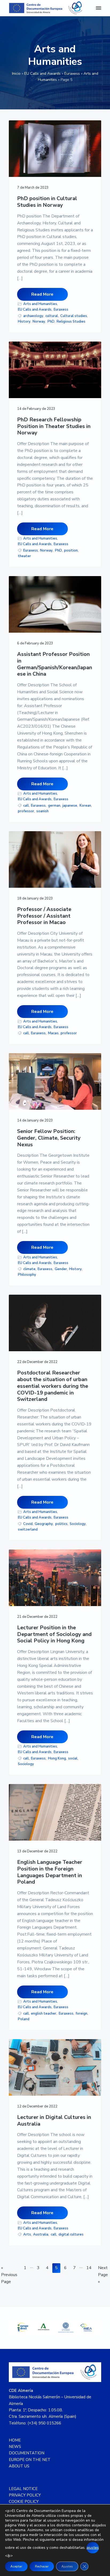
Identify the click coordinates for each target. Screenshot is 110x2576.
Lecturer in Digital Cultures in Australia (54, 2121)
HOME (15, 2440)
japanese (70, 806)
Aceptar (16, 2566)
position (71, 550)
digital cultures (71, 2234)
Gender (61, 1269)
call (26, 806)
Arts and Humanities (40, 304)
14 (90, 2268)
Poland (24, 2019)
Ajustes (67, 2566)
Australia (41, 2234)
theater (24, 556)
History (24, 322)
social (73, 1758)
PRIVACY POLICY (25, 2495)
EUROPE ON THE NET (30, 2460)
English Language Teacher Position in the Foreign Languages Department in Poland (50, 1872)
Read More (42, 294)
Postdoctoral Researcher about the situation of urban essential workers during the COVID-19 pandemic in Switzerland (53, 1386)
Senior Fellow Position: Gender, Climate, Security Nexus (49, 1138)
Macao (53, 1033)
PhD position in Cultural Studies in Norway (47, 202)
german (54, 806)
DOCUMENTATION (27, 2453)
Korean (85, 806)
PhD (51, 322)
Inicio (16, 74)
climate (29, 1269)
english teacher (44, 2014)
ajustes (93, 2548)
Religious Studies (71, 322)
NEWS (15, 2447)
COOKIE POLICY (24, 2502)
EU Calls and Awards (42, 74)
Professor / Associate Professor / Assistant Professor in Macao (44, 916)
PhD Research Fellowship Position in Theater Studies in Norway (54, 426)
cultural (52, 316)
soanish (42, 811)
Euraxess (72, 74)
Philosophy (27, 1275)
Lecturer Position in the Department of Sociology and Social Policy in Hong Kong (54, 1634)
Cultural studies (74, 316)
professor (26, 811)
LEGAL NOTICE (23, 2489)
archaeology (33, 316)
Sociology (78, 1524)
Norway (39, 322)
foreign (81, 2014)
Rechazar (42, 2566)
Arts (27, 2234)
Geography (44, 1524)
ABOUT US (19, 2466)
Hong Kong (57, 1758)
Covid (28, 1524)
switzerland (28, 1529)
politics (61, 1524)
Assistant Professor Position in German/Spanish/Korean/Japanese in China (55, 664)
